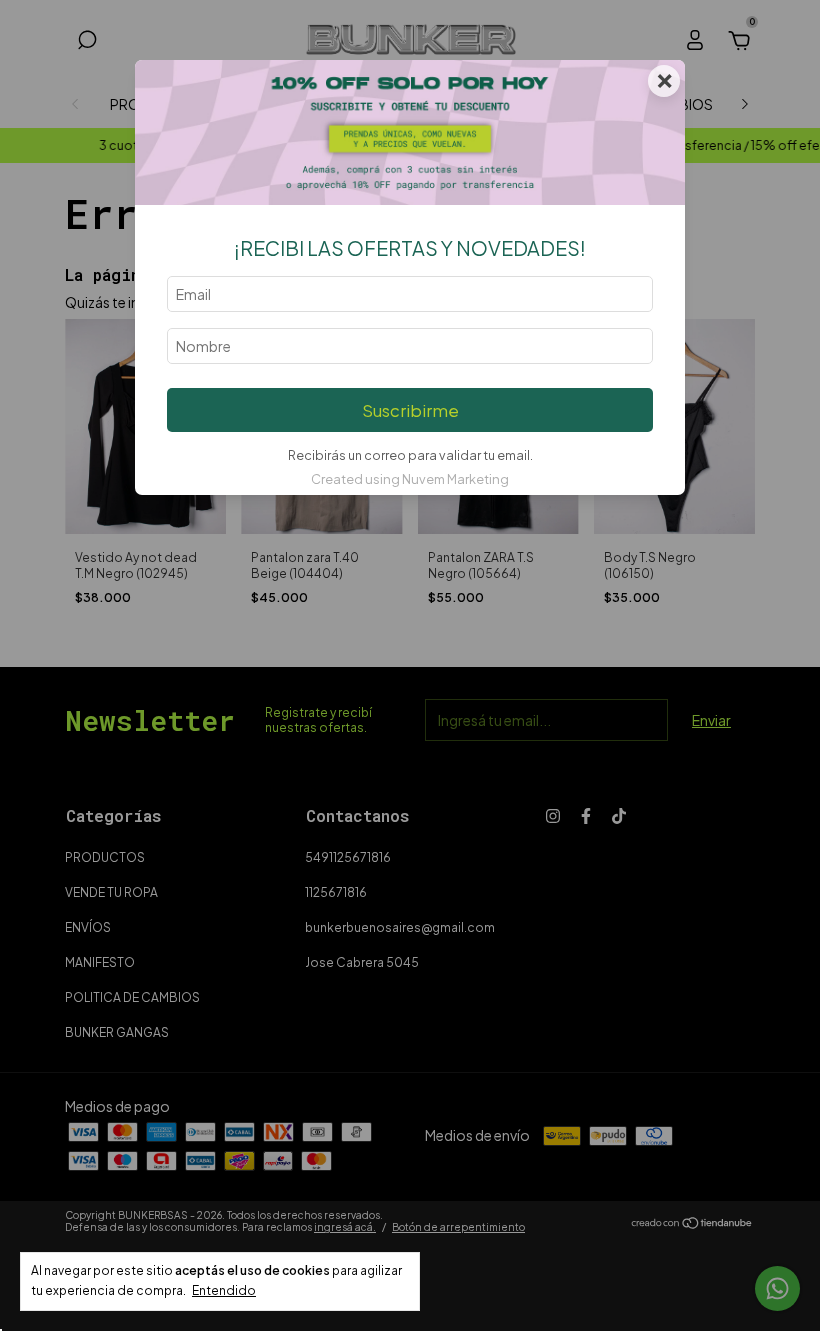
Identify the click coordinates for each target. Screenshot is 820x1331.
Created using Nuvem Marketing (410, 479)
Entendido (224, 1290)
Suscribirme (410, 410)
